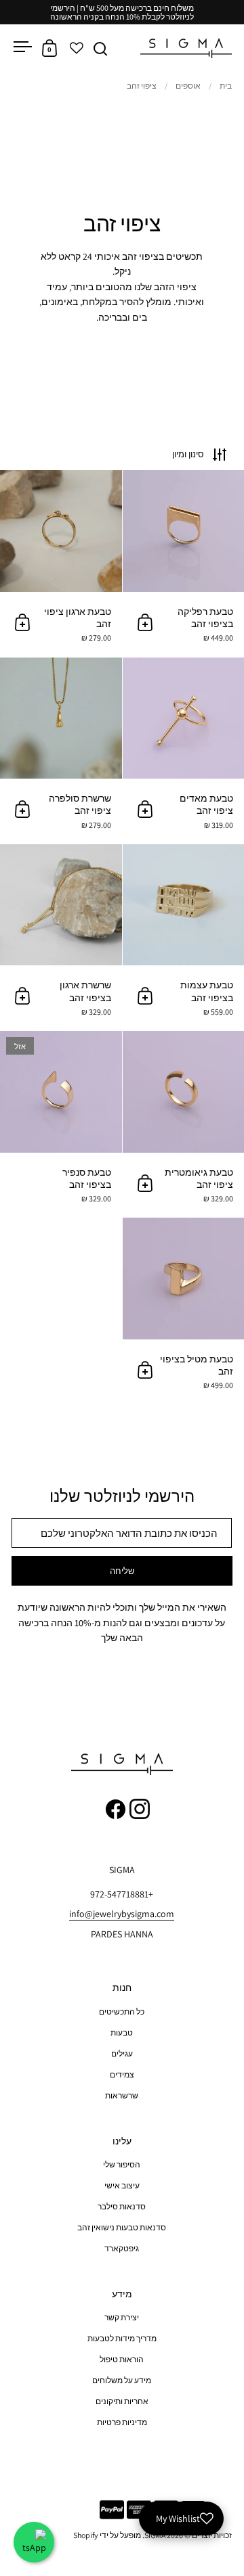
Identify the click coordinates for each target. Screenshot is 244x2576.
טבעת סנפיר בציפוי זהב (61, 1124)
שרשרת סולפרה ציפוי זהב (61, 751)
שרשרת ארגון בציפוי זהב (61, 937)
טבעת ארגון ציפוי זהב (61, 563)
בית (226, 86)
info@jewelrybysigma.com (122, 1914)
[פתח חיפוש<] (101, 48)
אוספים (188, 86)
